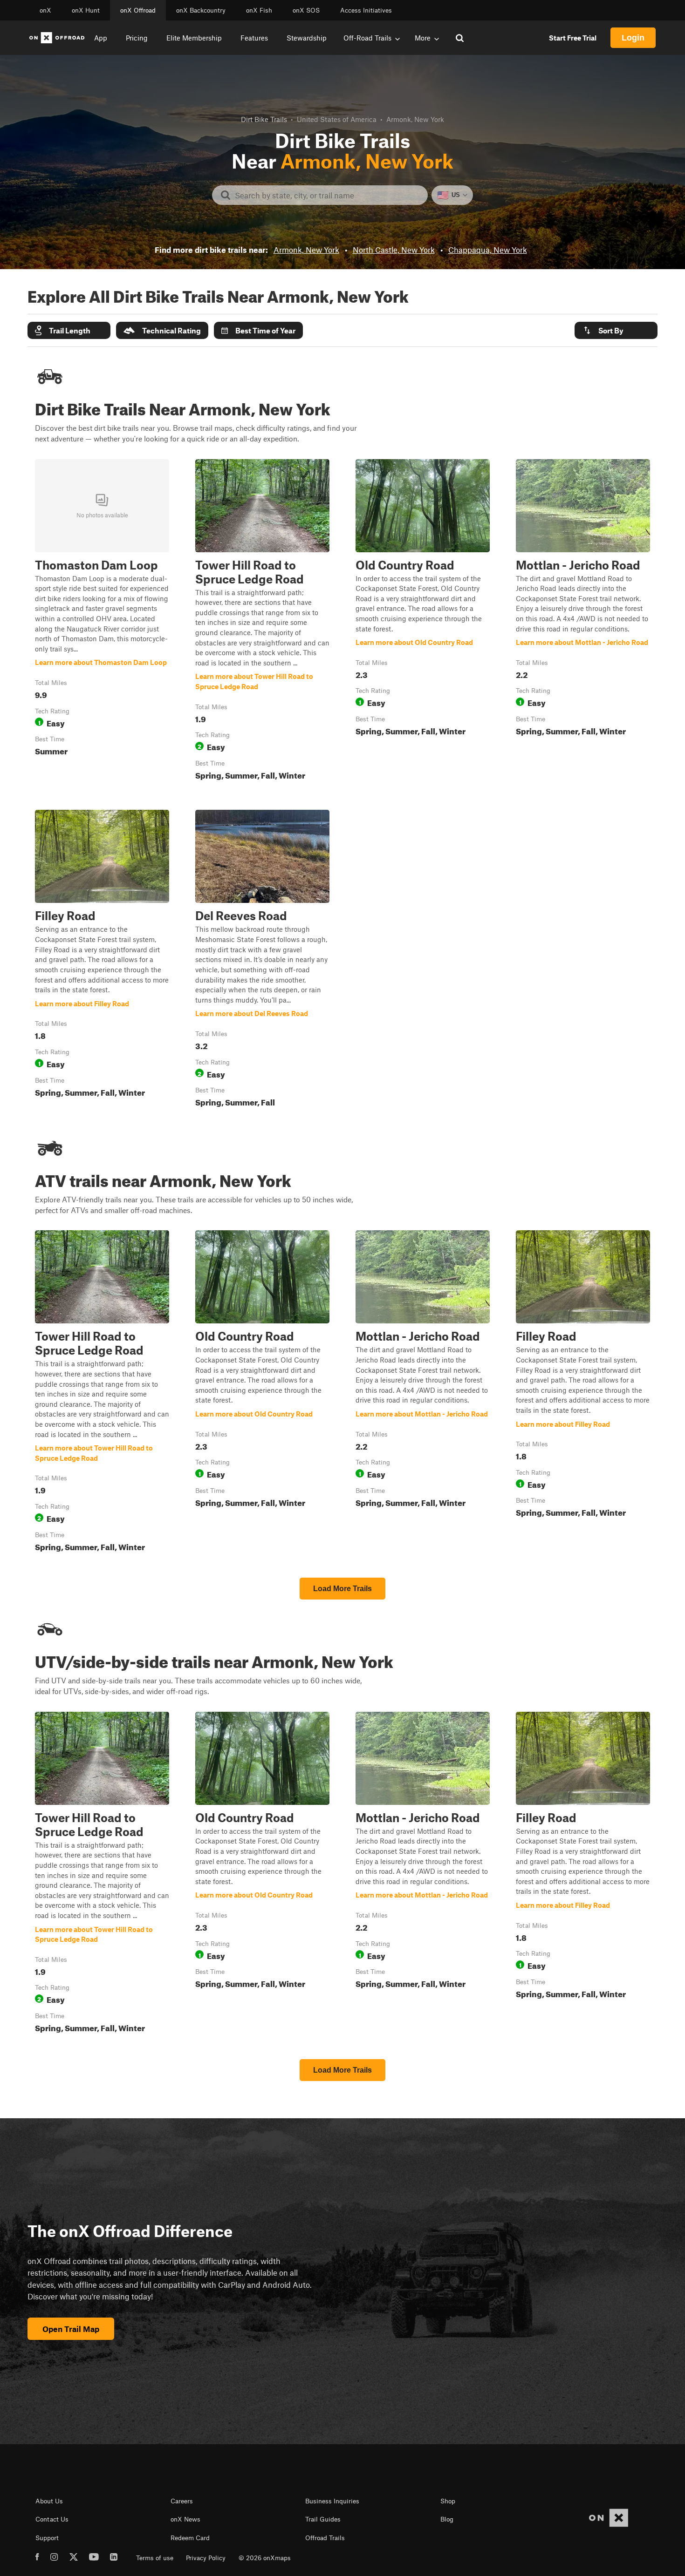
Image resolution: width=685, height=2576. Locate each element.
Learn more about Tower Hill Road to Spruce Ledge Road (262, 622)
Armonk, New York (306, 250)
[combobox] (327, 195)
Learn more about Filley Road (102, 960)
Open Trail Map (71, 2329)
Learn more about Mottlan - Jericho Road (583, 622)
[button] (69, 330)
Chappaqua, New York (488, 250)
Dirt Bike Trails (264, 119)
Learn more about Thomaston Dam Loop (102, 622)
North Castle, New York (394, 250)
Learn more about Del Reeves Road (262, 960)
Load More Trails (342, 1589)
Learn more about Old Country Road (423, 622)
